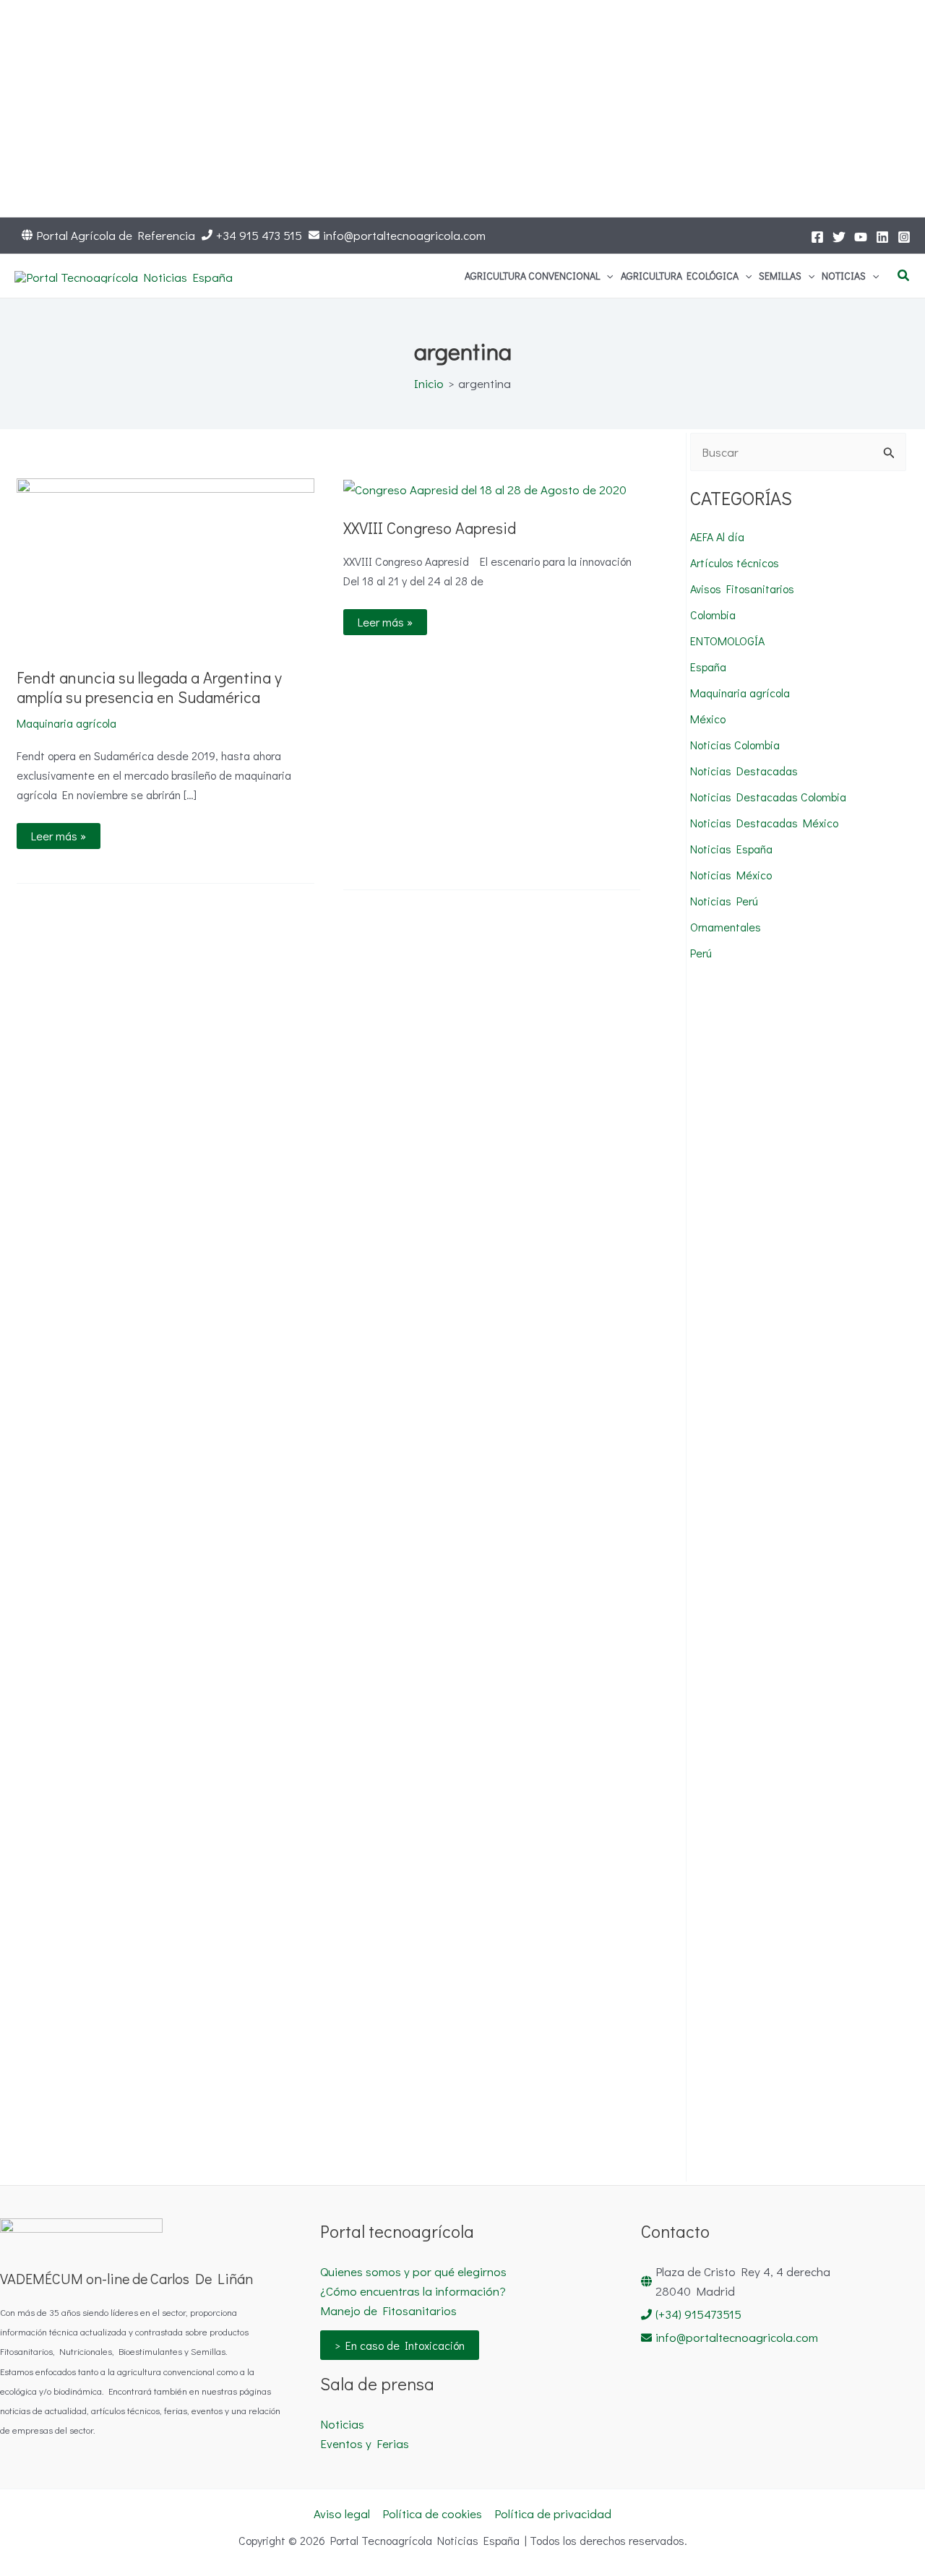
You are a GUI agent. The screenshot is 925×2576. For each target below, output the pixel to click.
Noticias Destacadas (744, 771)
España (708, 667)
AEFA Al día (717, 537)
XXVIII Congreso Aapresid (430, 528)
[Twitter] (839, 237)
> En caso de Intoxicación (400, 2345)
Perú (701, 953)
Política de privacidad (553, 2513)
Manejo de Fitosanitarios (388, 2310)
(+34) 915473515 (698, 2314)
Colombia (713, 615)
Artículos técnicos (735, 563)
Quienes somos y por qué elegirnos (413, 2271)
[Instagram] (904, 237)
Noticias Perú (724, 901)
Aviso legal (342, 2513)
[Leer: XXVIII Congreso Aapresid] (485, 488)
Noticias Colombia (735, 745)
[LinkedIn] (882, 237)
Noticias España (731, 849)
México (708, 719)
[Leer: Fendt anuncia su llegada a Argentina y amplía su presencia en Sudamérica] (165, 562)
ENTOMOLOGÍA (727, 641)
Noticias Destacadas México (764, 823)
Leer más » (60, 833)
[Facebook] (817, 237)
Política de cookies (432, 2513)
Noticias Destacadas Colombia (768, 797)
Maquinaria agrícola (66, 723)
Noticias (342, 2424)
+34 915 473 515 (259, 235)
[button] (606, 276)
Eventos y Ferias (365, 2443)
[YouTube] (861, 237)
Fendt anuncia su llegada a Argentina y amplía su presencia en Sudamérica (149, 687)
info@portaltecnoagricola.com (404, 235)
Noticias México (731, 875)
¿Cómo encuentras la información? (413, 2291)
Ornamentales (726, 927)
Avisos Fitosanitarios (742, 589)
